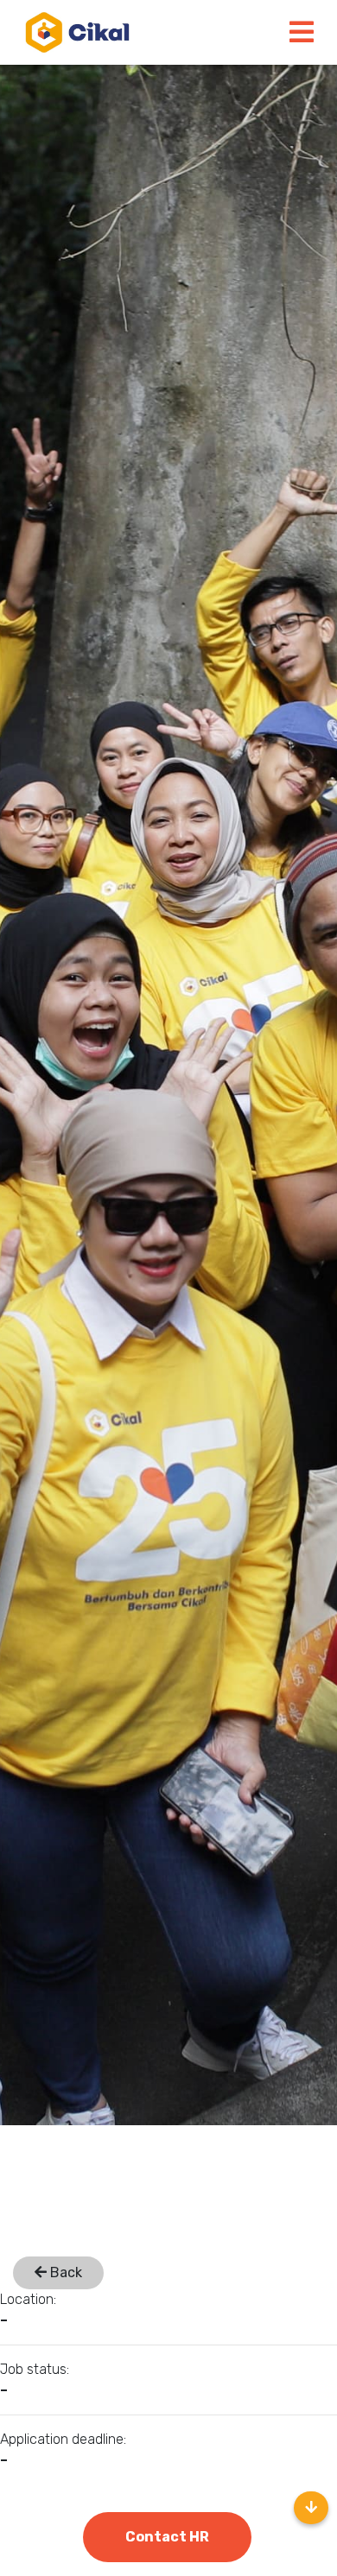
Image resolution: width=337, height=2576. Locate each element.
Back (64, 2272)
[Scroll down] (311, 2508)
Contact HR (167, 2537)
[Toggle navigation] (302, 32)
